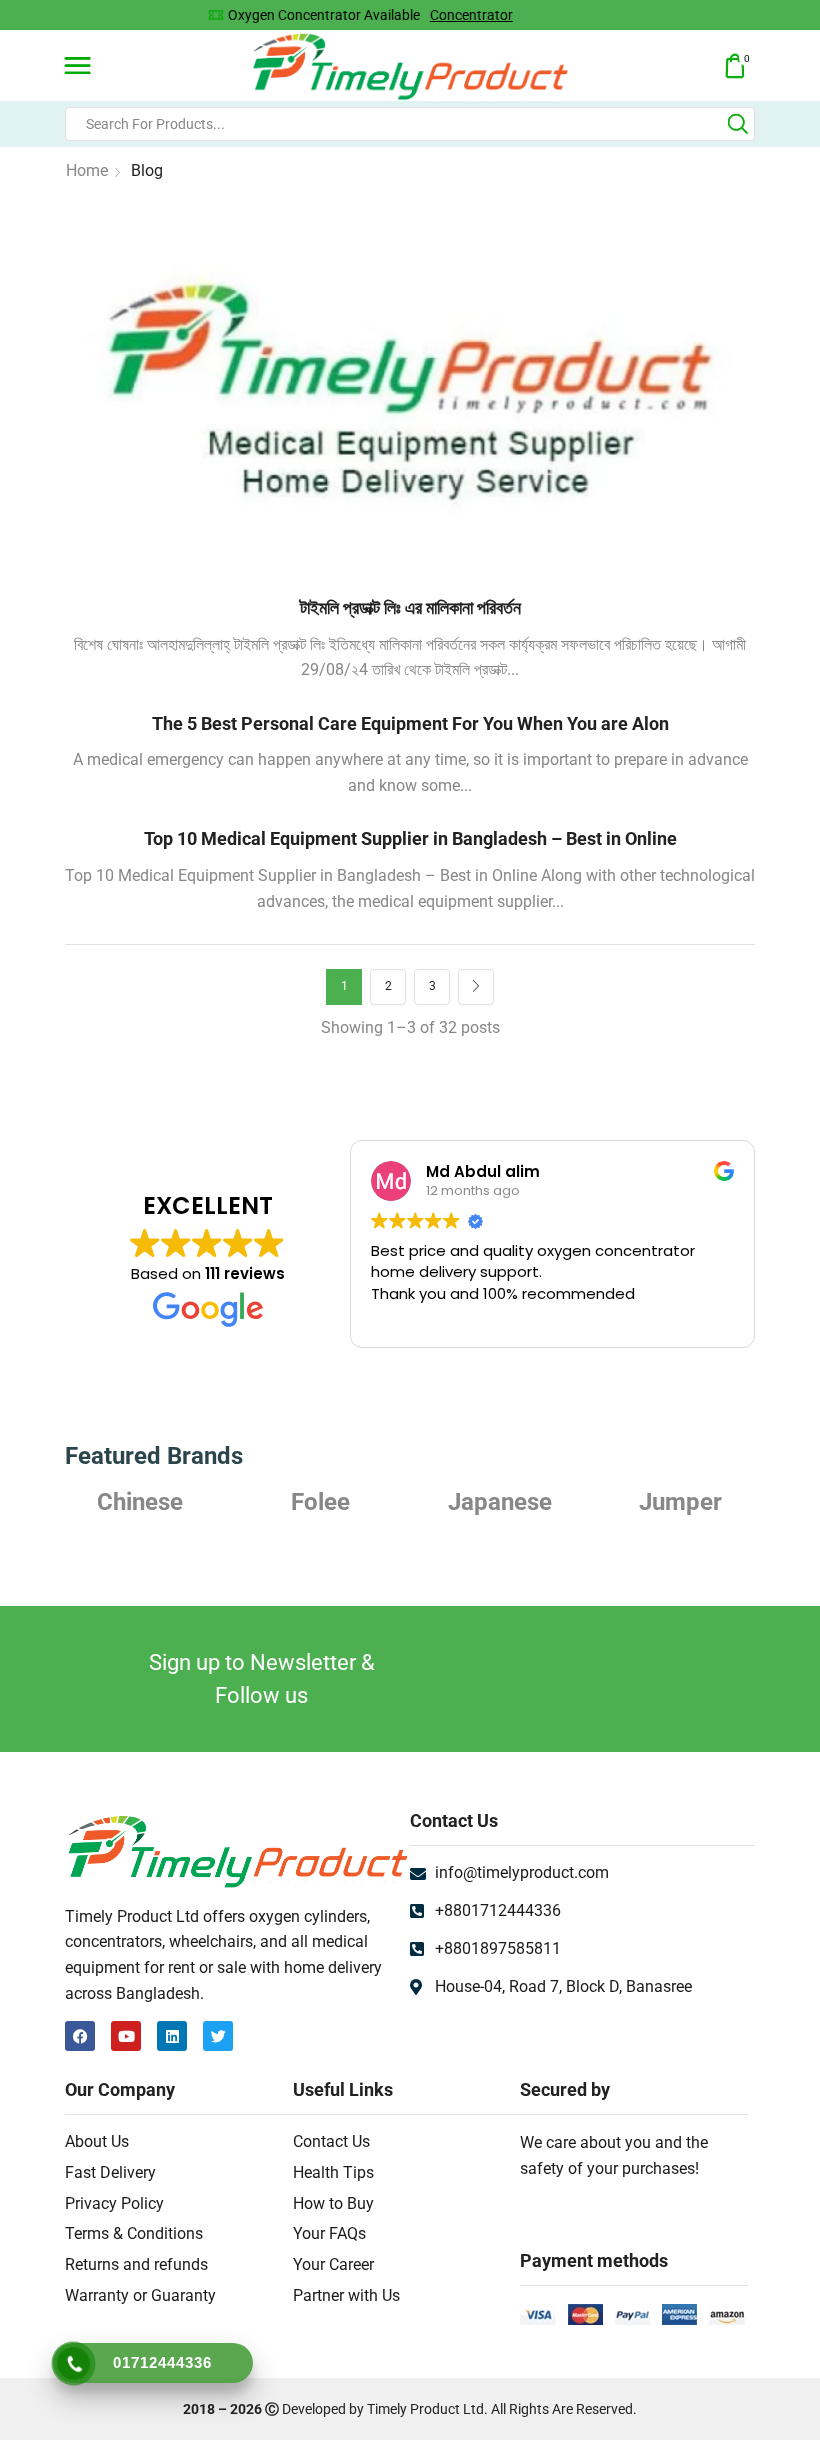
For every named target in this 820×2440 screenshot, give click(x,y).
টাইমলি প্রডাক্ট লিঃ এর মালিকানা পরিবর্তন (410, 607)
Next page (476, 987)
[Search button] (738, 124)
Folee (140, 1502)
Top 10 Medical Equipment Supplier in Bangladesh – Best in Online (410, 838)
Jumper (500, 1502)
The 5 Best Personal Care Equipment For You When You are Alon (410, 723)
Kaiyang (680, 1502)
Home (87, 170)
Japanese (320, 1502)
